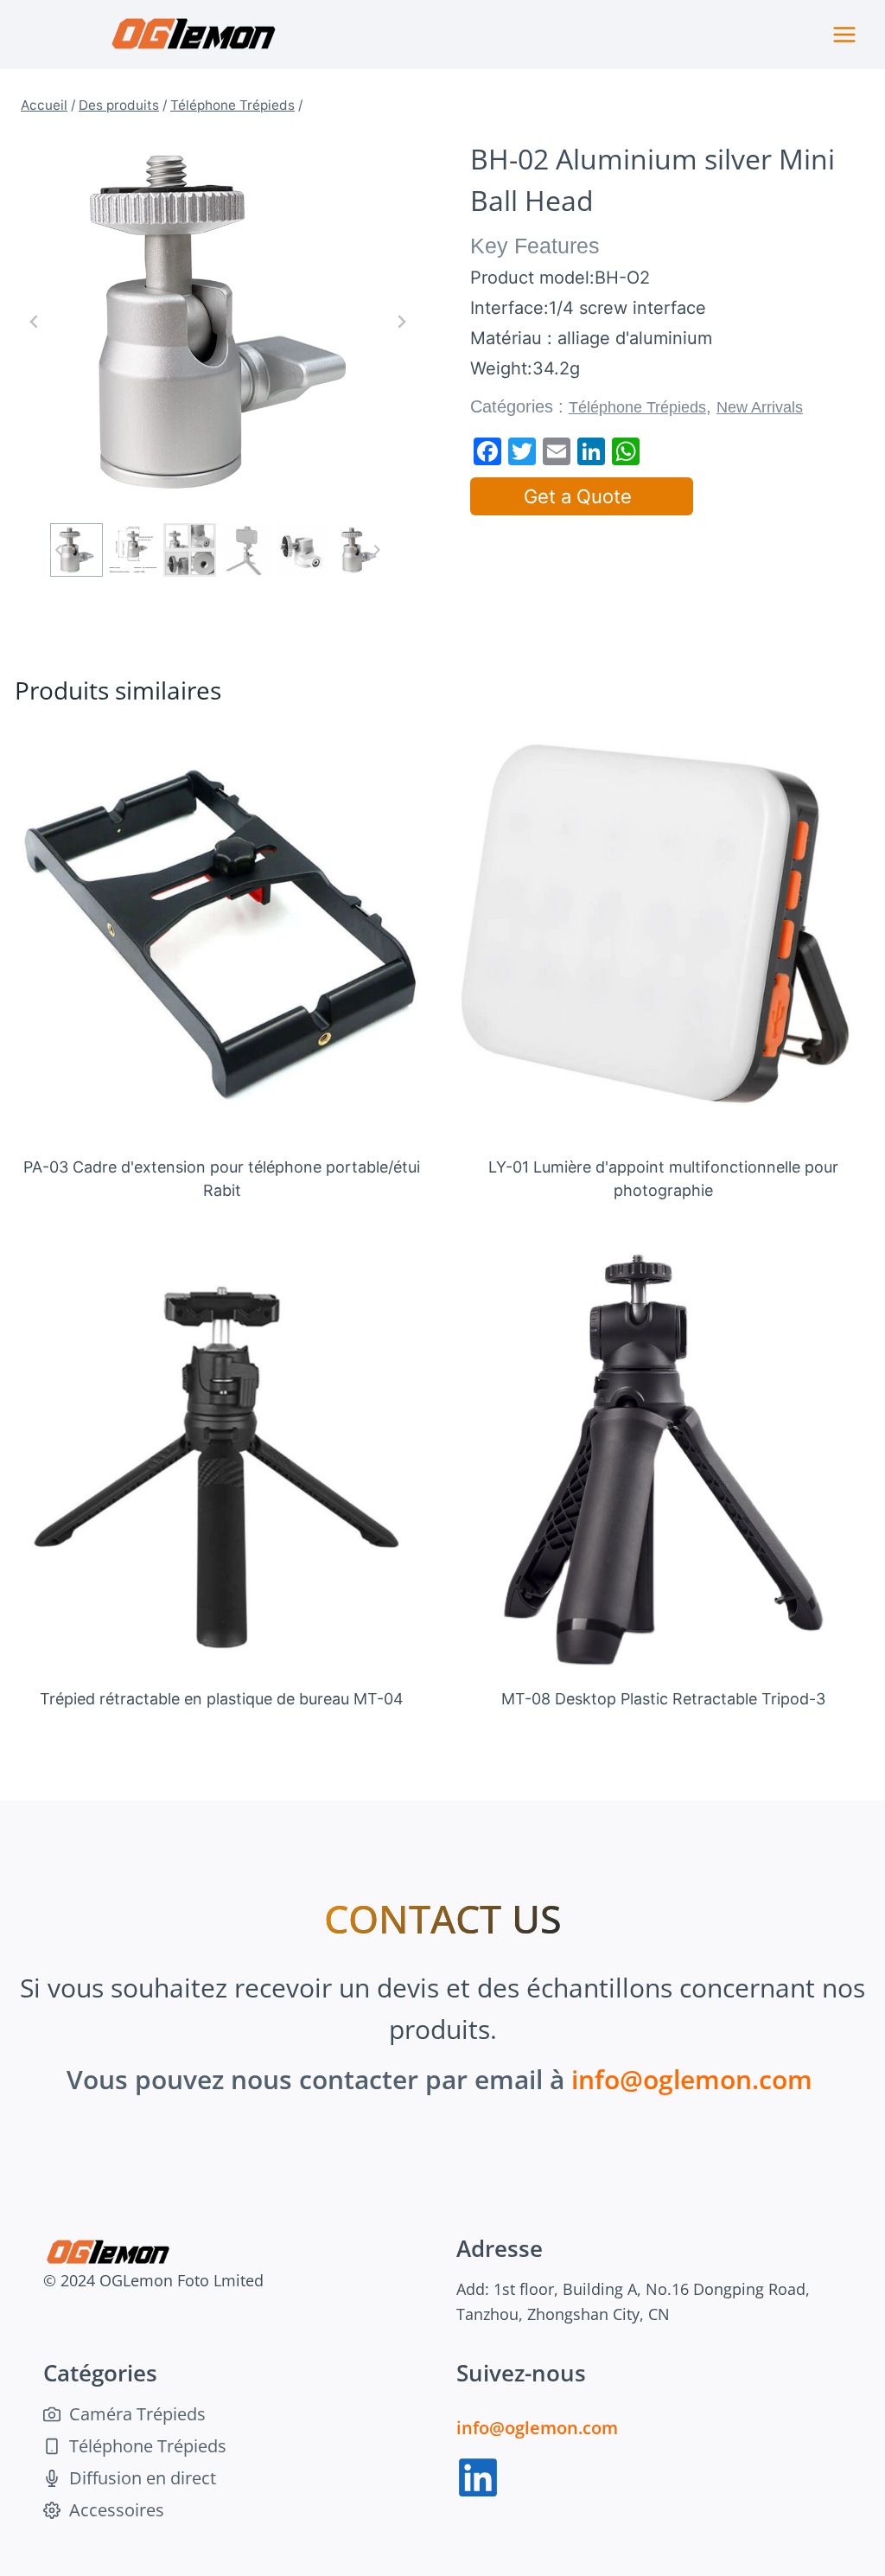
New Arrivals (760, 407)
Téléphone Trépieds (637, 407)
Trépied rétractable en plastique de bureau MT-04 (222, 1699)
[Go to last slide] (35, 322)
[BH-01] (218, 322)
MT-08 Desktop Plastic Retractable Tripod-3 (663, 1699)
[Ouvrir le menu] (844, 34)
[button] (76, 550)
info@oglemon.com (692, 2079)
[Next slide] (401, 322)
